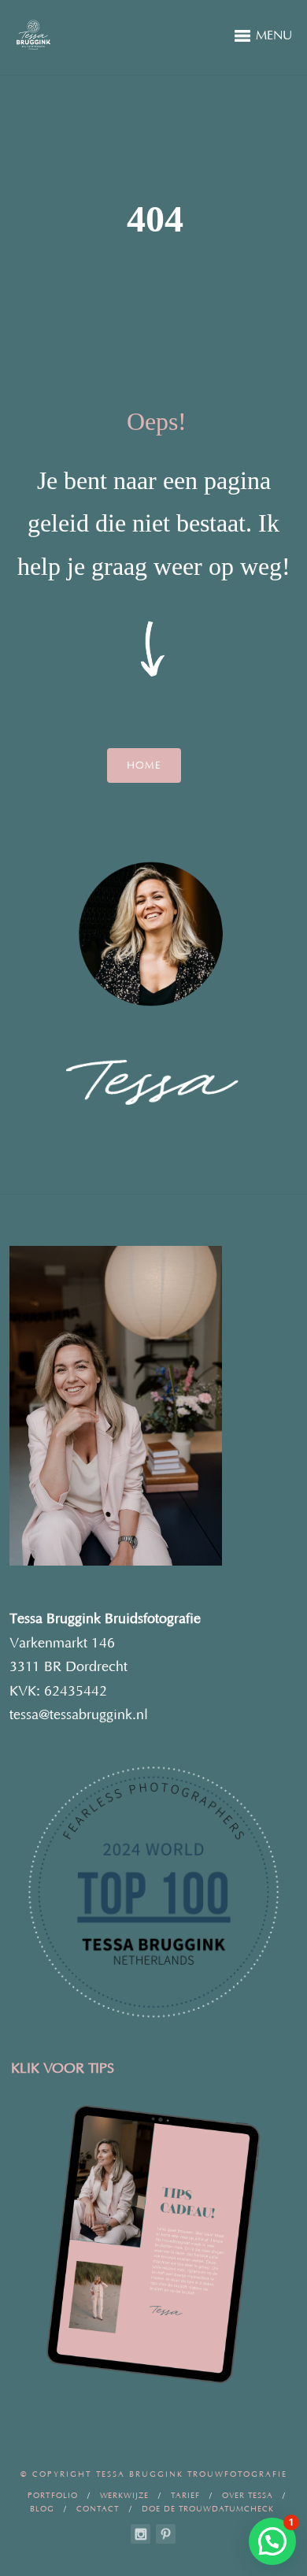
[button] (272, 2541)
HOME (144, 765)
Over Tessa (248, 2496)
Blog (42, 2509)
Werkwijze (124, 2496)
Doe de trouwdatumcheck (208, 2509)
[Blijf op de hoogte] (141, 2534)
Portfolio (53, 2496)
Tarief (185, 2496)
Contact (98, 2509)
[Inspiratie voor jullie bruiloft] (166, 2534)
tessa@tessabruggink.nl (79, 1715)
